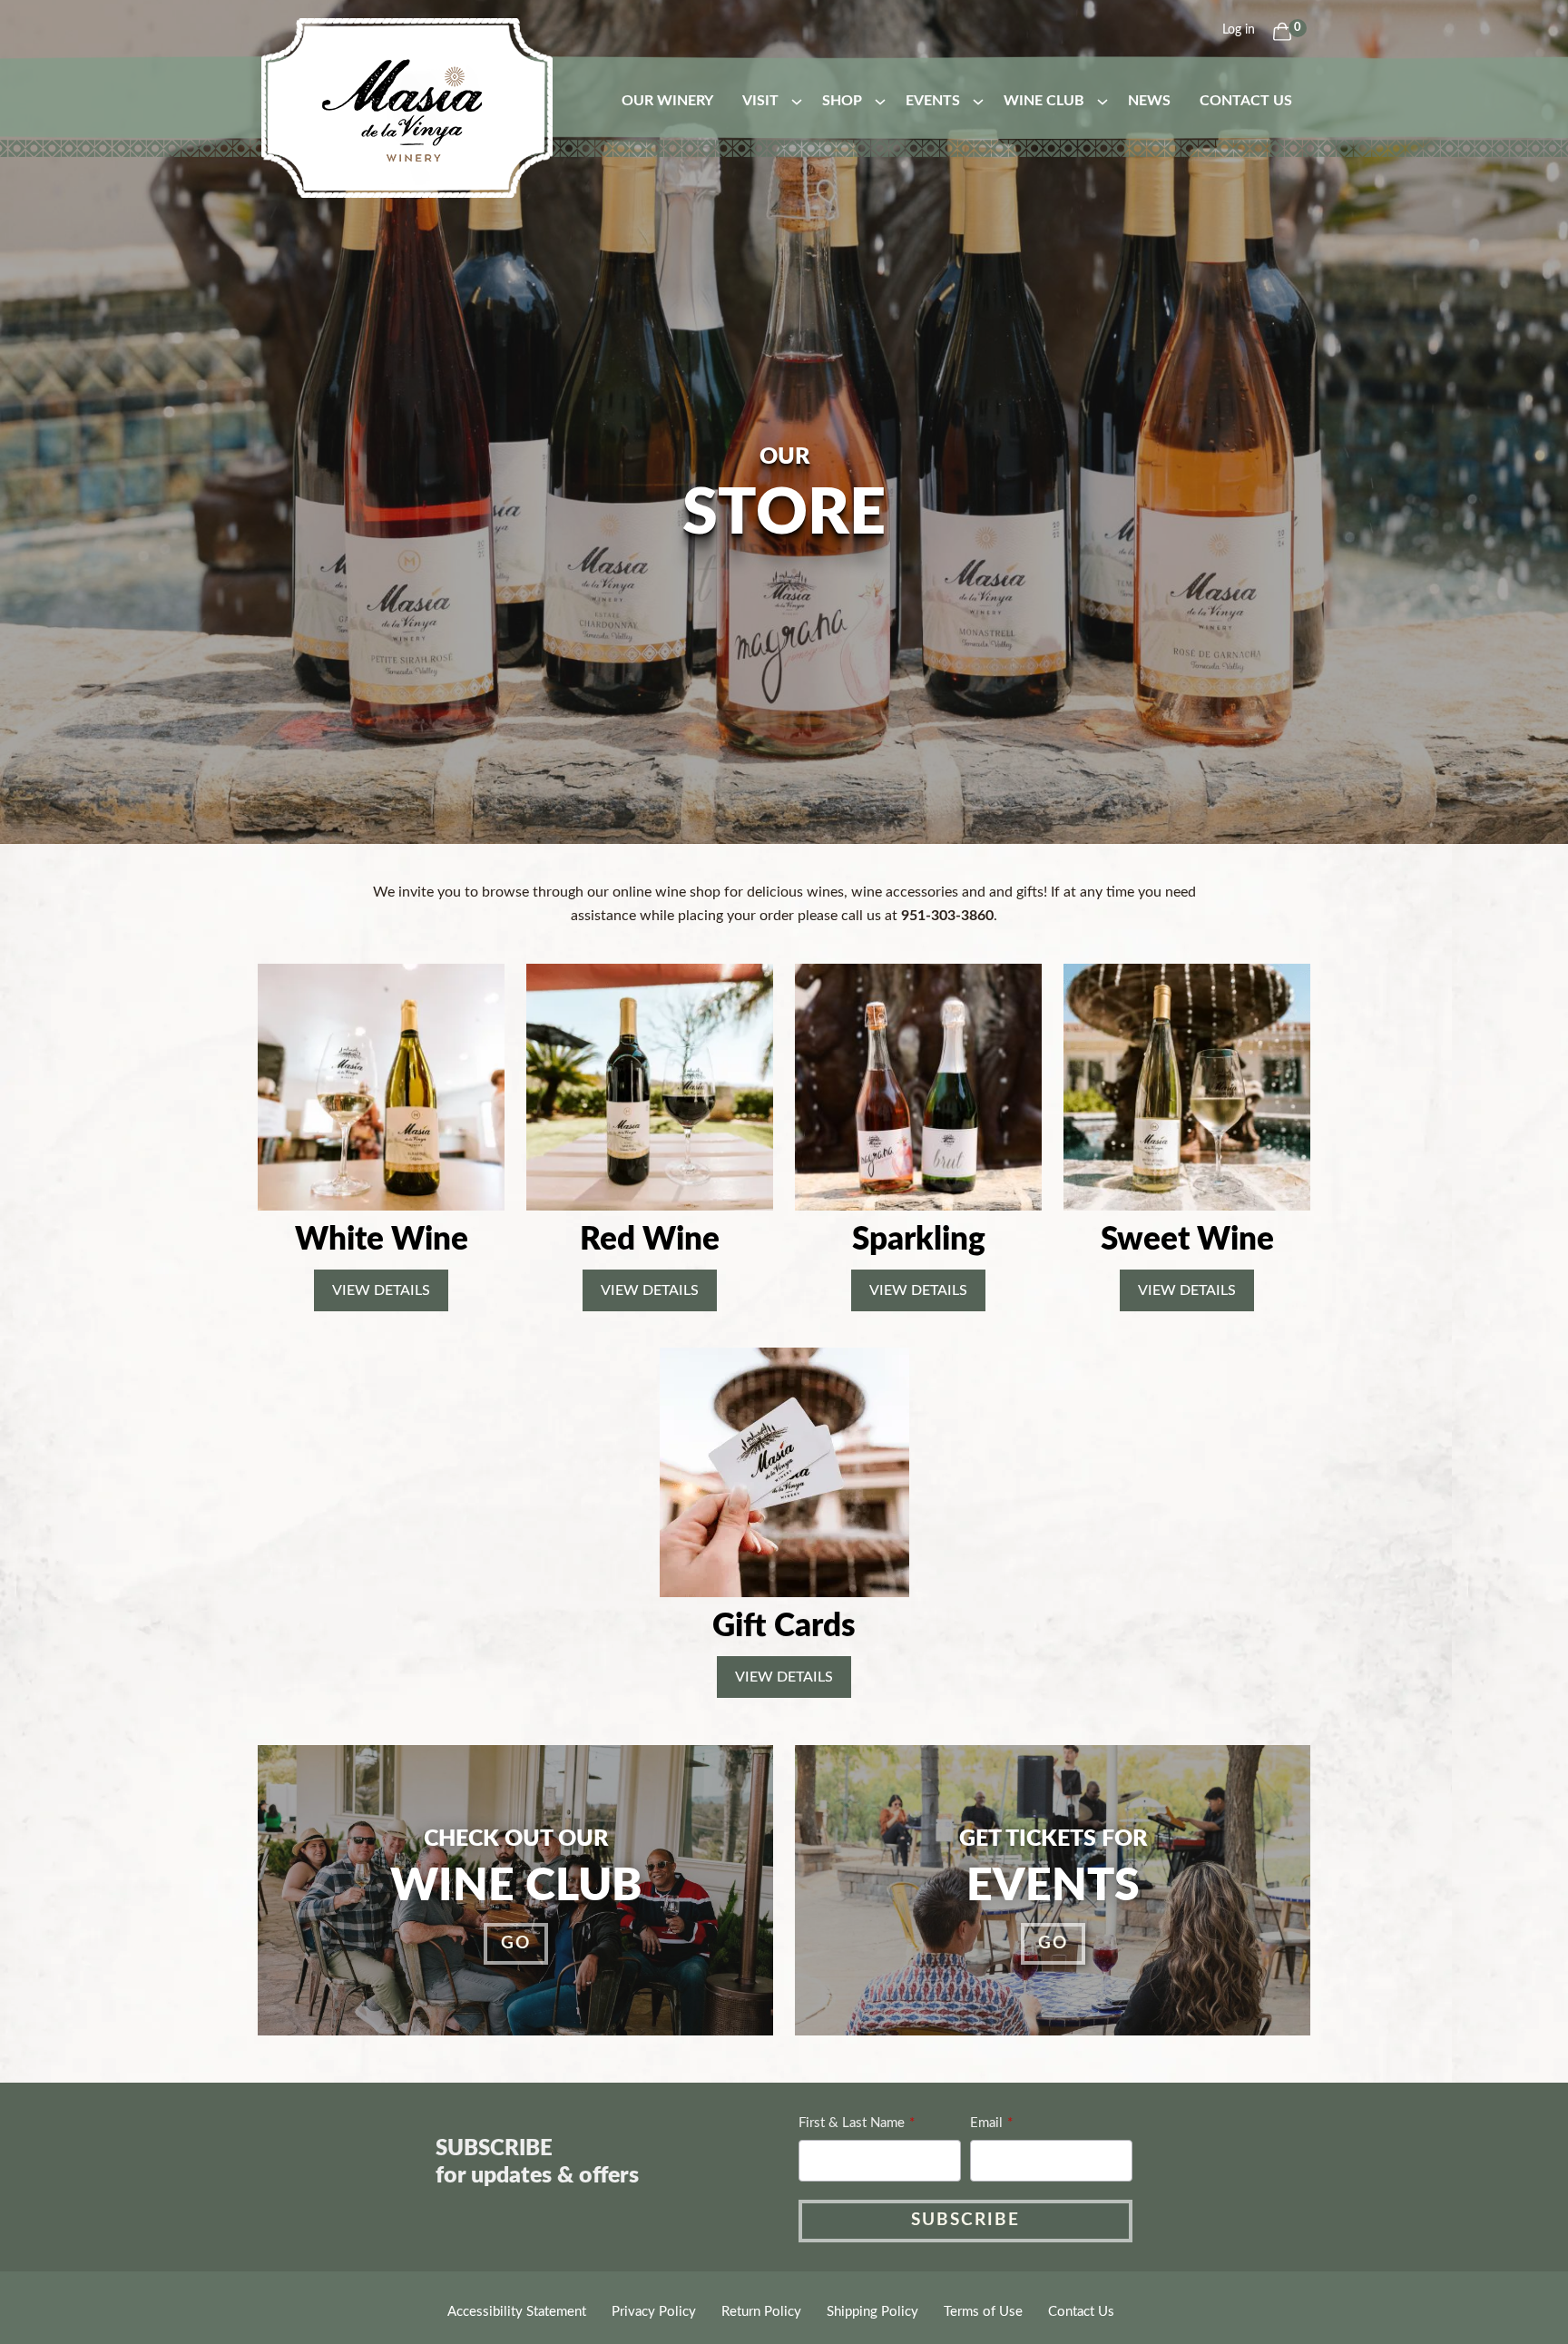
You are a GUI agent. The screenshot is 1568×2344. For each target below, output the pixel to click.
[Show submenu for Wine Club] (1102, 101)
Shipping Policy (872, 2312)
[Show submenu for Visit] (797, 101)
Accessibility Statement (517, 2312)
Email (986, 2123)
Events (933, 101)
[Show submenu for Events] (978, 101)
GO (516, 1943)
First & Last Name (852, 2123)
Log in (1239, 30)
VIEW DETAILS (381, 1290)
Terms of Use (983, 2312)
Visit (760, 101)
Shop (842, 101)
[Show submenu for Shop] (880, 101)
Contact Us (1246, 101)
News (1149, 101)
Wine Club (1044, 101)
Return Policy (761, 2312)
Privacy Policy (654, 2312)
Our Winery (667, 101)
